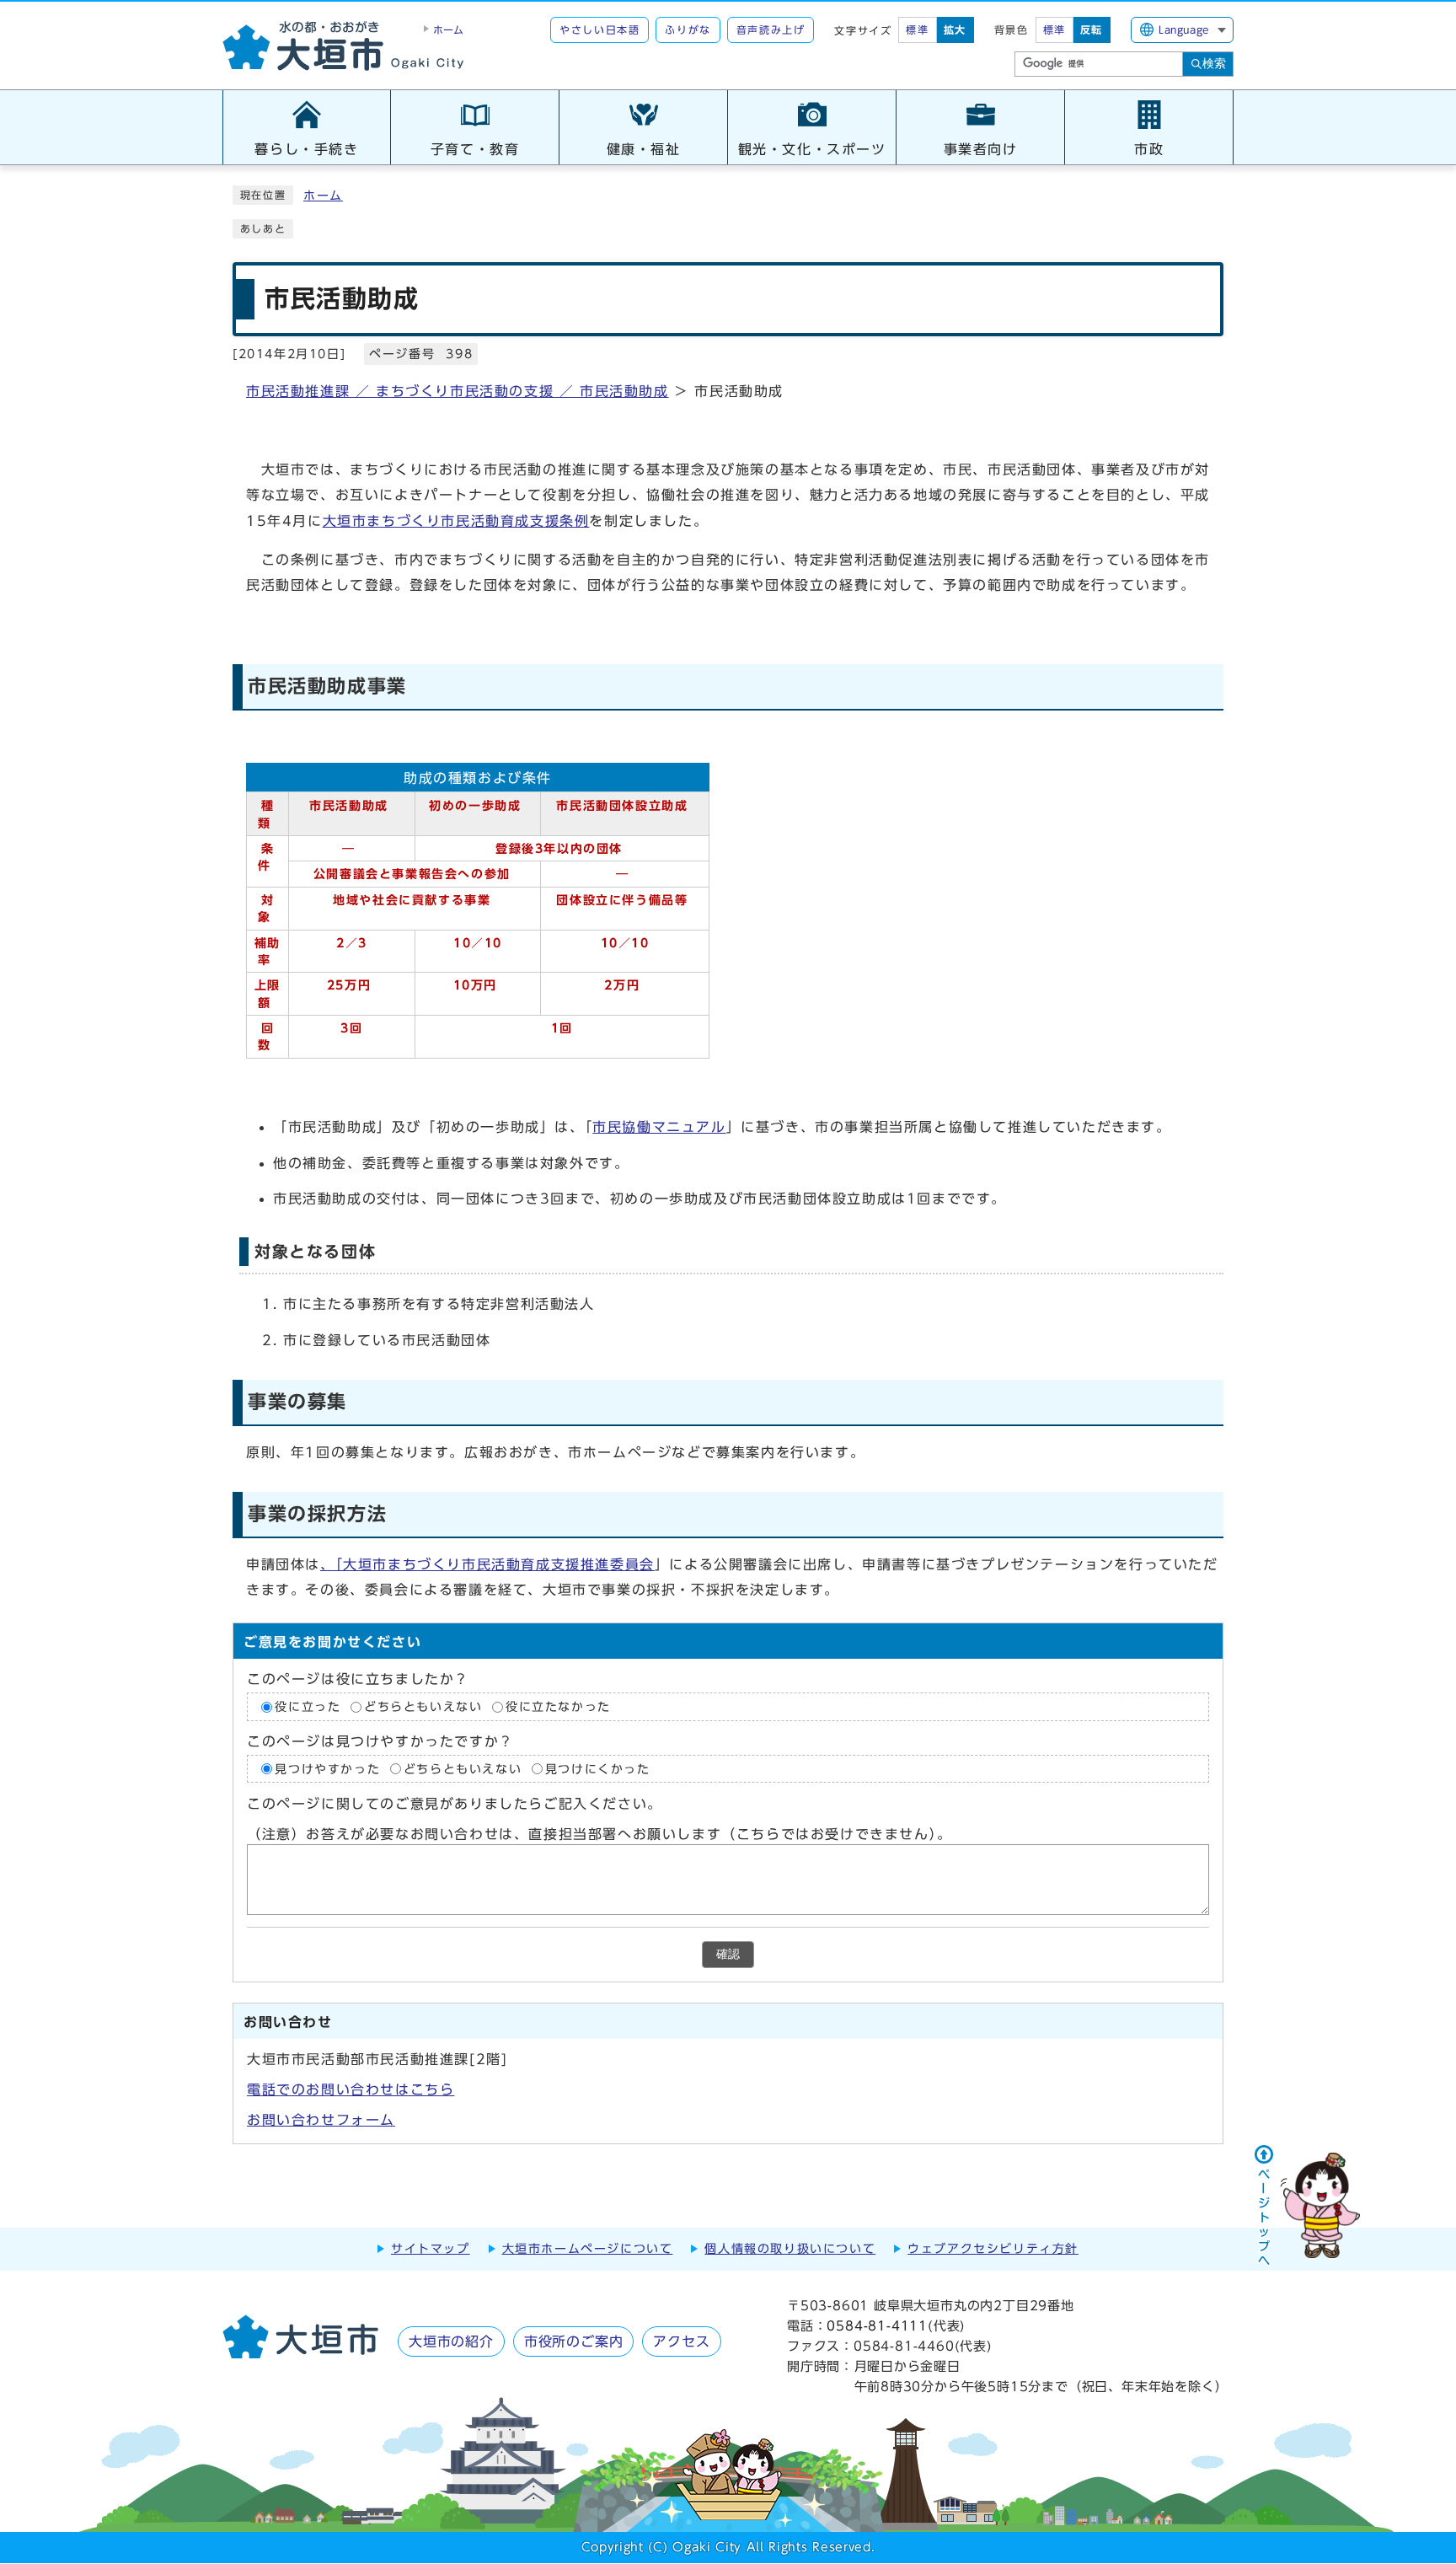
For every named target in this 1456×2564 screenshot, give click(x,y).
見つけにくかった (598, 1768)
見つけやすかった (327, 1768)
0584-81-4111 (877, 2326)
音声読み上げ (771, 30)
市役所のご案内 (574, 2341)
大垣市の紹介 (451, 2341)
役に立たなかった (558, 1707)
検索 (1214, 63)
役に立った (308, 1707)
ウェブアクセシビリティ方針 (993, 2249)
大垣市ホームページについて (588, 2249)
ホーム (323, 196)
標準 (917, 30)
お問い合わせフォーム (321, 2120)
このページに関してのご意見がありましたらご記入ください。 (455, 1804)
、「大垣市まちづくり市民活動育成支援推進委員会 (487, 1564)
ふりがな (688, 30)
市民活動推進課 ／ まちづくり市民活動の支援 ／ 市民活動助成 (458, 391)
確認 (728, 1954)
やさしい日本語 (600, 30)
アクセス (681, 2341)
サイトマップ (431, 2249)
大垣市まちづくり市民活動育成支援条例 (456, 521)
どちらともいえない (423, 1707)
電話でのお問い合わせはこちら (351, 2089)
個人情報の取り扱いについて (790, 2249)
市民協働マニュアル (659, 1127)
